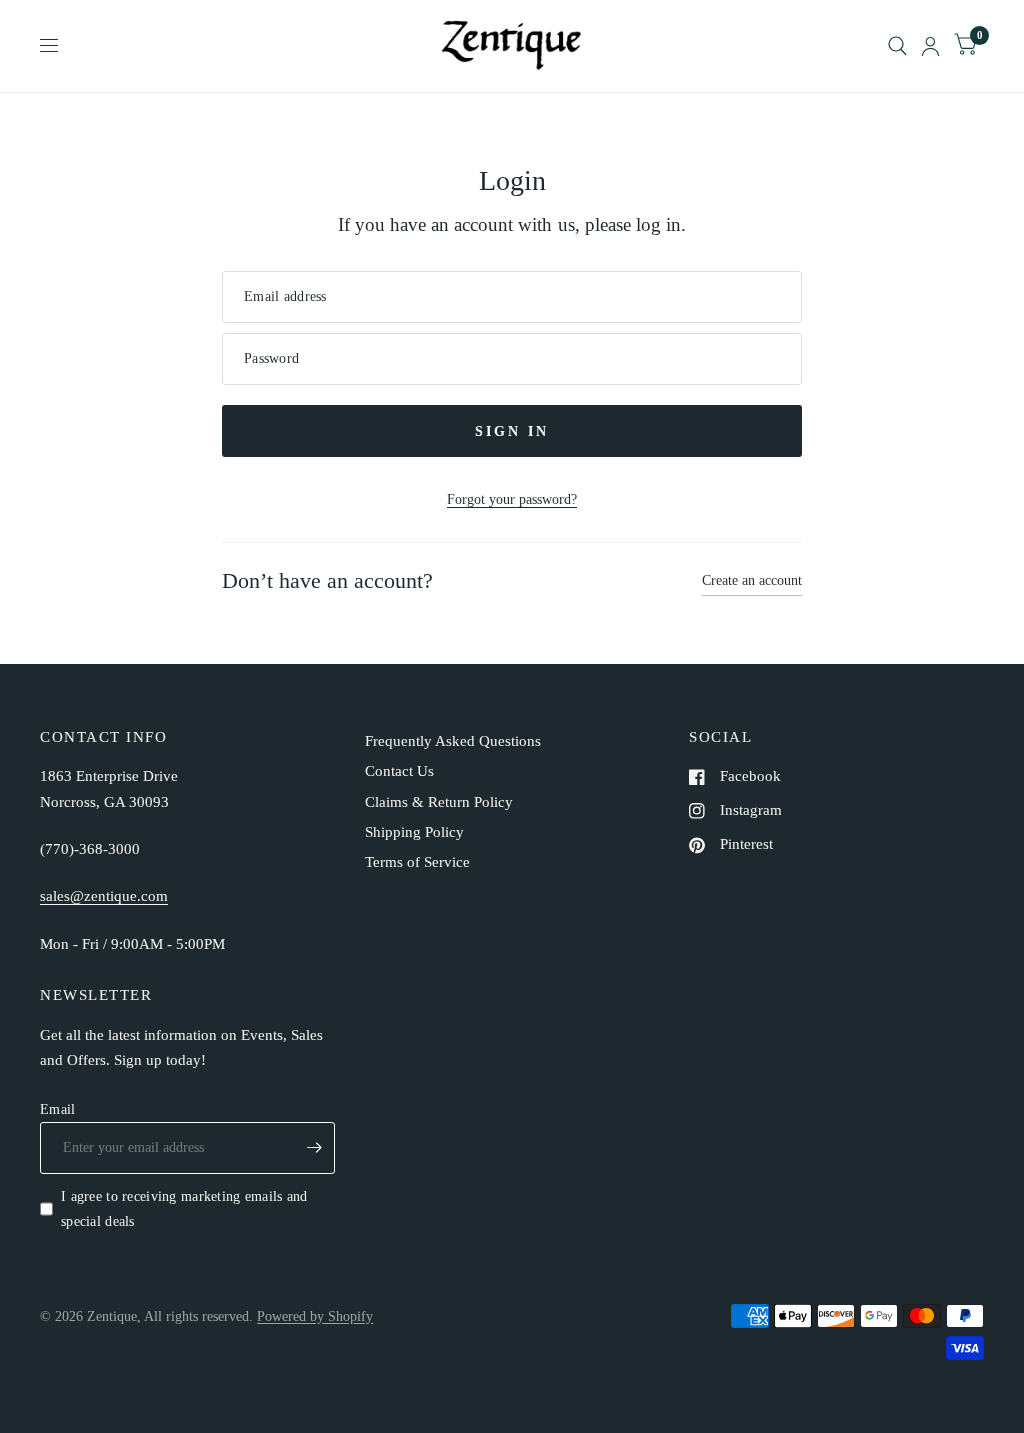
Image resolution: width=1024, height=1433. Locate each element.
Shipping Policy (414, 832)
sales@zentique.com (104, 896)
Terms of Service (417, 862)
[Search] (897, 46)
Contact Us (399, 771)
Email (57, 1109)
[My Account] (930, 46)
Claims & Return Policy (439, 802)
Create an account (752, 580)
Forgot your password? (512, 499)
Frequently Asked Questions (453, 741)
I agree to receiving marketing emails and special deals (184, 1208)
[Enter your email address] (315, 1148)
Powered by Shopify (315, 1316)
